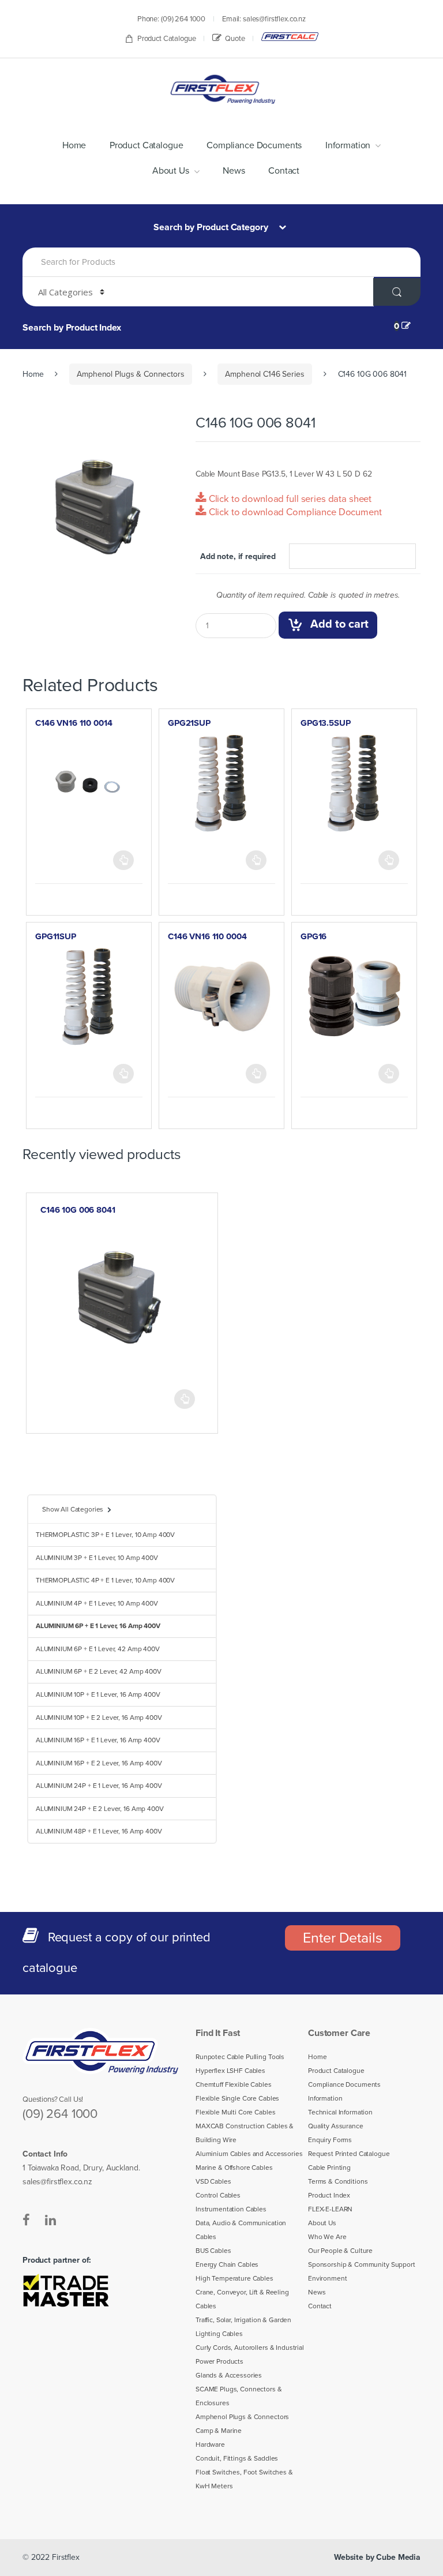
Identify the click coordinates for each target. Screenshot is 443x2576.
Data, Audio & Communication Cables (241, 2230)
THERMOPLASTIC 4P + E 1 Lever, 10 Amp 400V (105, 1580)
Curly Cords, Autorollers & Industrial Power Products (250, 2354)
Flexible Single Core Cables (237, 2098)
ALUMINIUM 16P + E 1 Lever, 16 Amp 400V (98, 1740)
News (234, 171)
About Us (171, 171)
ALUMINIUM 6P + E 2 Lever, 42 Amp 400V (99, 1671)
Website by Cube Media (377, 2557)
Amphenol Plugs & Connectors (130, 374)
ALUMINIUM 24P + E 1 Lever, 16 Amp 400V (99, 1786)
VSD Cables (213, 2181)
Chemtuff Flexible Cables (234, 2084)
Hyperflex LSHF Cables (230, 2071)
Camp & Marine (219, 2431)
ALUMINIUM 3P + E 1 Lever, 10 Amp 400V (97, 1558)
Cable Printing (329, 2168)
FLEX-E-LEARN (330, 2209)
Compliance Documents (254, 145)
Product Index (329, 2195)
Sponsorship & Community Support (362, 2264)
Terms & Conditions (338, 2181)
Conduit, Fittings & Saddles (237, 2458)
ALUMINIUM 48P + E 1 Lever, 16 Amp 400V (99, 1831)
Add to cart (339, 625)
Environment (327, 2278)
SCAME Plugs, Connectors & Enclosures (239, 2396)
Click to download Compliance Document (294, 512)
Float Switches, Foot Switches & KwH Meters (244, 2479)
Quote (235, 39)
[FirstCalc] (290, 37)
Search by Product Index (72, 328)
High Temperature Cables (234, 2278)
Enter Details (342, 1938)
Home (74, 145)
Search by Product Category (212, 227)
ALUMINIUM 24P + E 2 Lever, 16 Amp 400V (100, 1809)
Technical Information (340, 2112)
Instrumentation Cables (231, 2209)
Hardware (210, 2444)
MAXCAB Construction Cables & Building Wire (245, 2133)
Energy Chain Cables (227, 2264)
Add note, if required (238, 556)
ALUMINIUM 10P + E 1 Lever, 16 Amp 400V (98, 1694)
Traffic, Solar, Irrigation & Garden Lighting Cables (243, 2327)
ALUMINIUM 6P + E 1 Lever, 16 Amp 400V (98, 1626)
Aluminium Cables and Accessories (249, 2154)
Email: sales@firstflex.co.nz (264, 19)
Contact (284, 171)
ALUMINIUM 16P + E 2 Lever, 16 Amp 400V (99, 1763)
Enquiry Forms (330, 2140)
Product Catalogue (167, 39)
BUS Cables (213, 2251)
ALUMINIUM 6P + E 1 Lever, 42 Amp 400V (98, 1649)
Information (348, 145)
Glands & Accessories (229, 2375)
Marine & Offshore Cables (234, 2168)
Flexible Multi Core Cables (235, 2112)
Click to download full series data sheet (289, 499)
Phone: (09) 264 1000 (171, 19)
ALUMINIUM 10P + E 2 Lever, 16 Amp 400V (99, 1718)
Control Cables (218, 2195)
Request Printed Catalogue (349, 2154)
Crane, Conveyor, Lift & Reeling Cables (242, 2299)
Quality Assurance (336, 2126)
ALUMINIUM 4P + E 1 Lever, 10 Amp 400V (97, 1603)
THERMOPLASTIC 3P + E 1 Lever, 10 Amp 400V (105, 1535)
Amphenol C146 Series (264, 374)
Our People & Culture (340, 2251)
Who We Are (327, 2237)
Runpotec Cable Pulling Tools (240, 2057)
